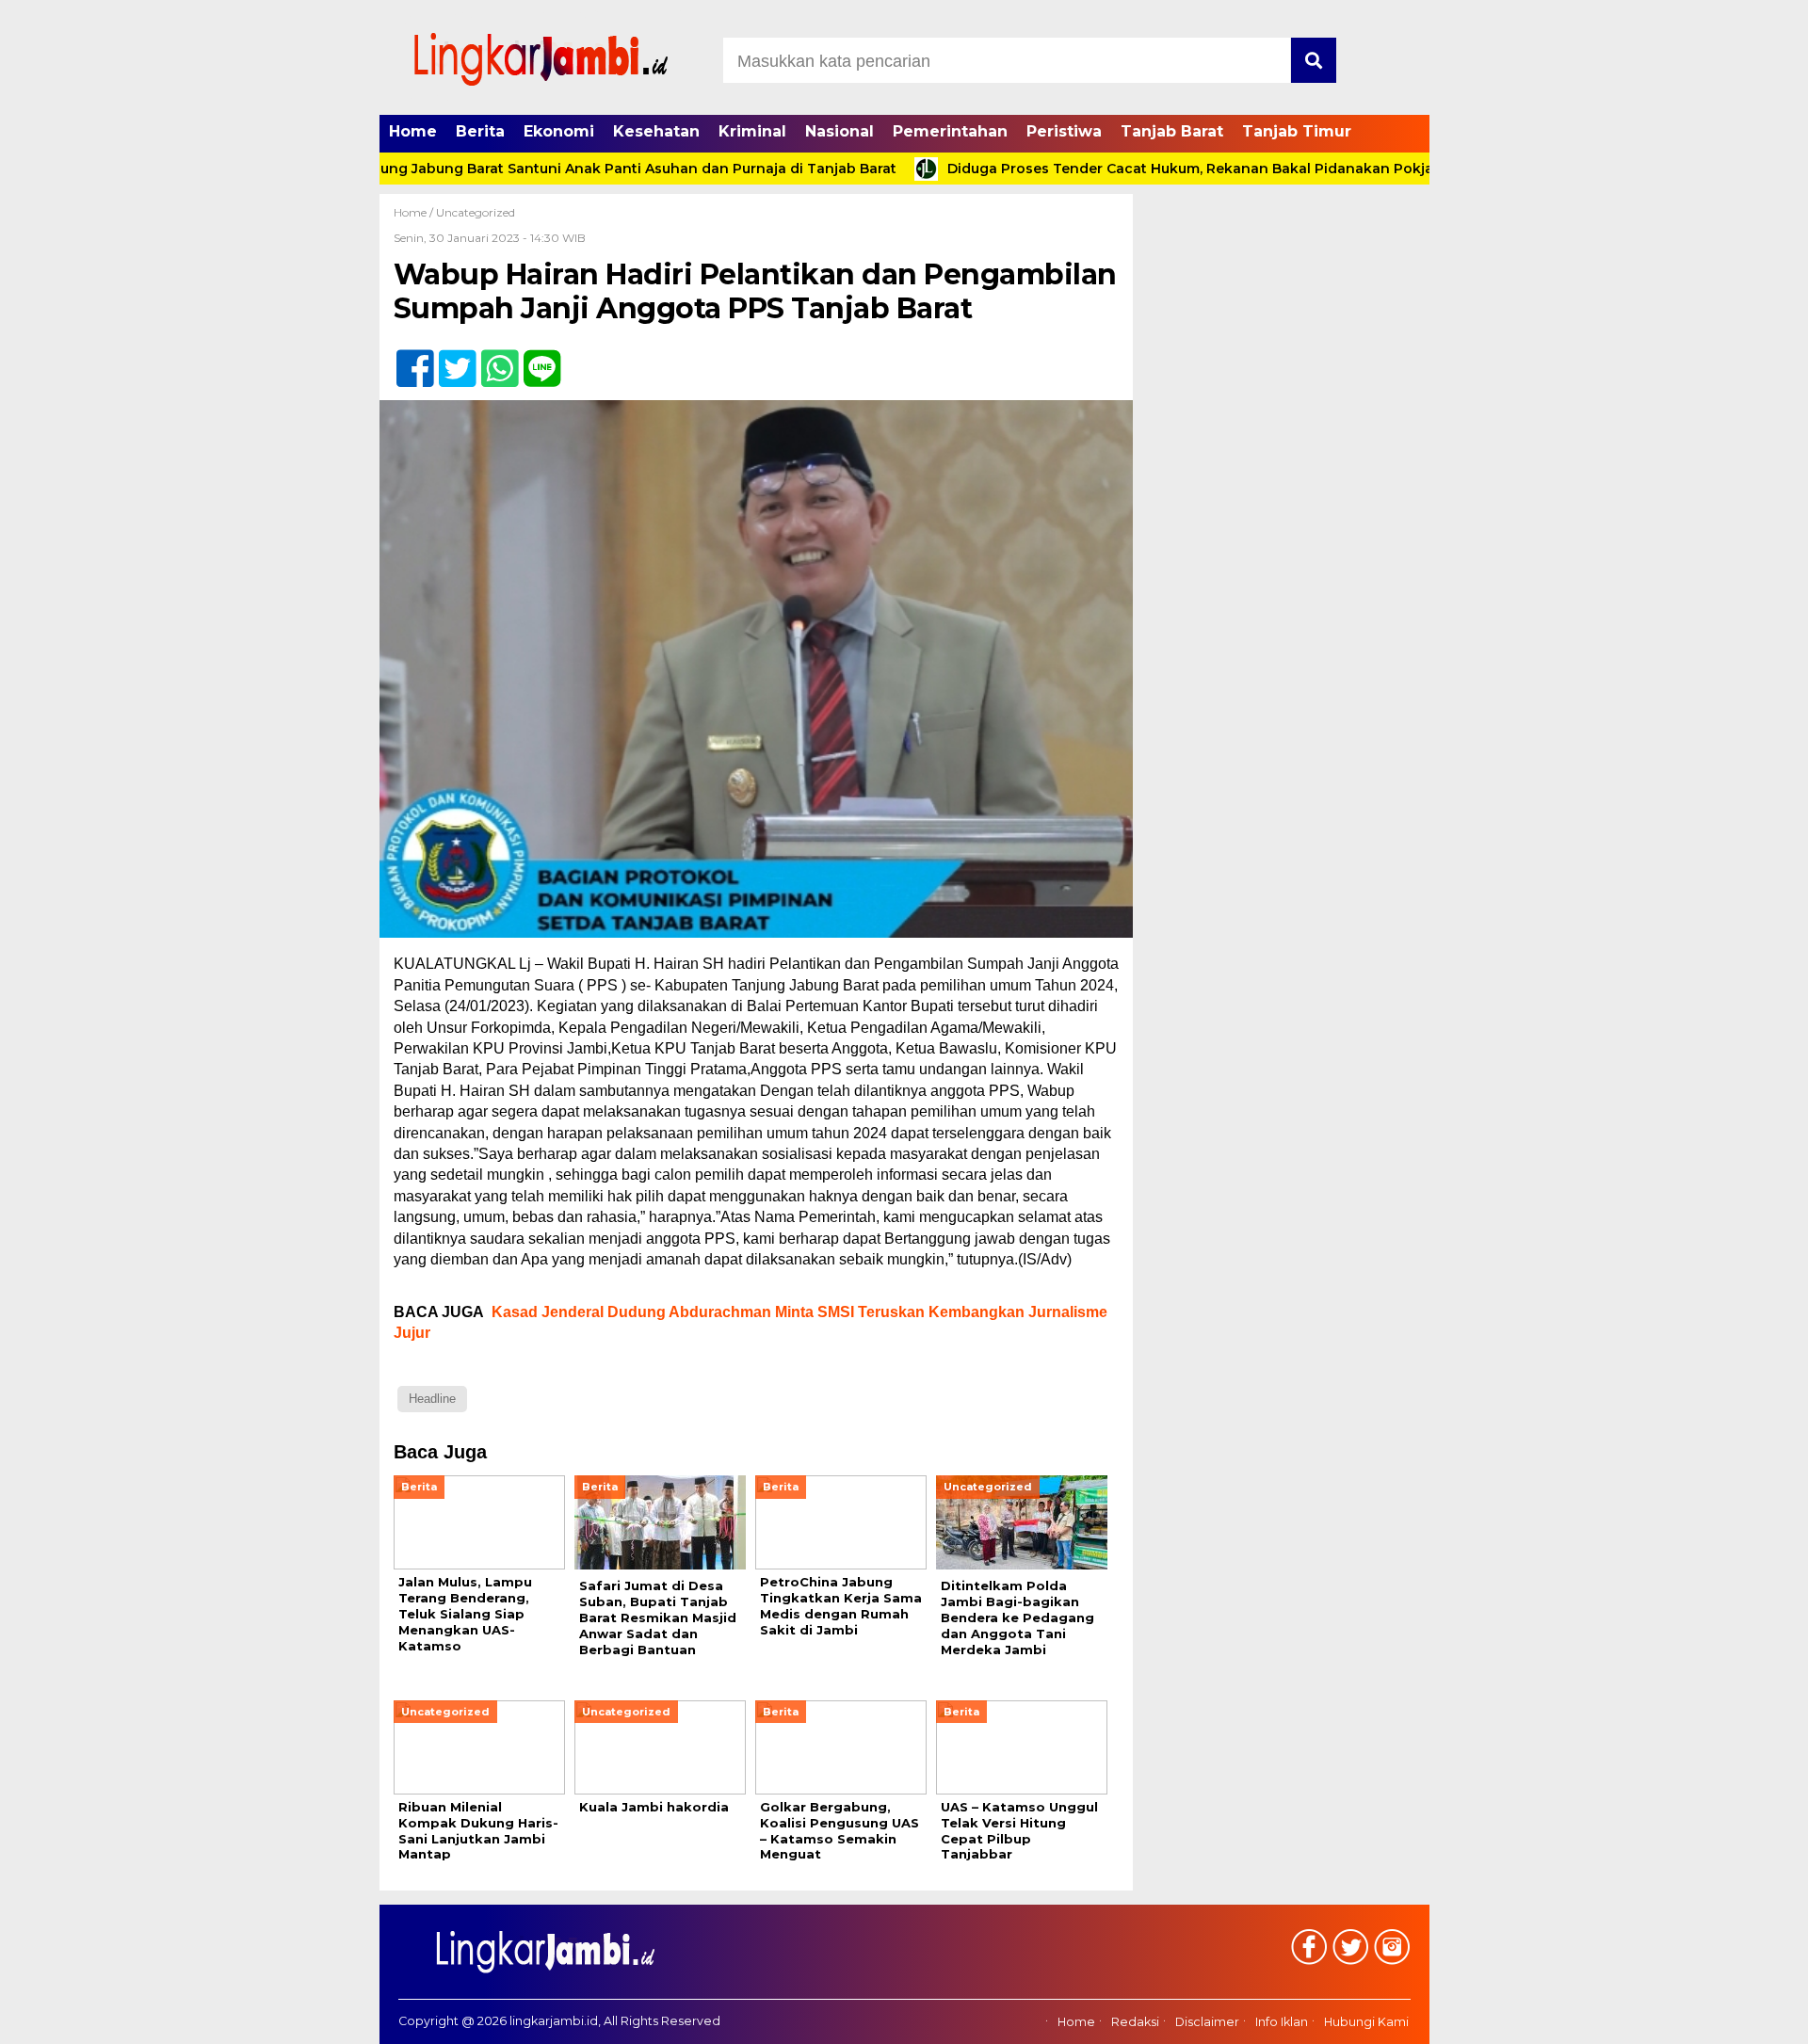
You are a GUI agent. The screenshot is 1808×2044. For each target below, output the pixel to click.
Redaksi (1135, 2022)
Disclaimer (1207, 2022)
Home (413, 131)
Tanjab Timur (1297, 131)
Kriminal (752, 131)
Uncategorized (476, 212)
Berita (480, 131)
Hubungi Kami (1366, 2022)
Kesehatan (656, 131)
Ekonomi (559, 131)
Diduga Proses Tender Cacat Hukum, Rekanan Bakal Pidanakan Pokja (1123, 169)
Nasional (839, 131)
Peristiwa (1064, 131)
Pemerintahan (950, 131)
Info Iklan (1282, 2022)
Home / (415, 212)
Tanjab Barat (1172, 131)
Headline (432, 1399)
